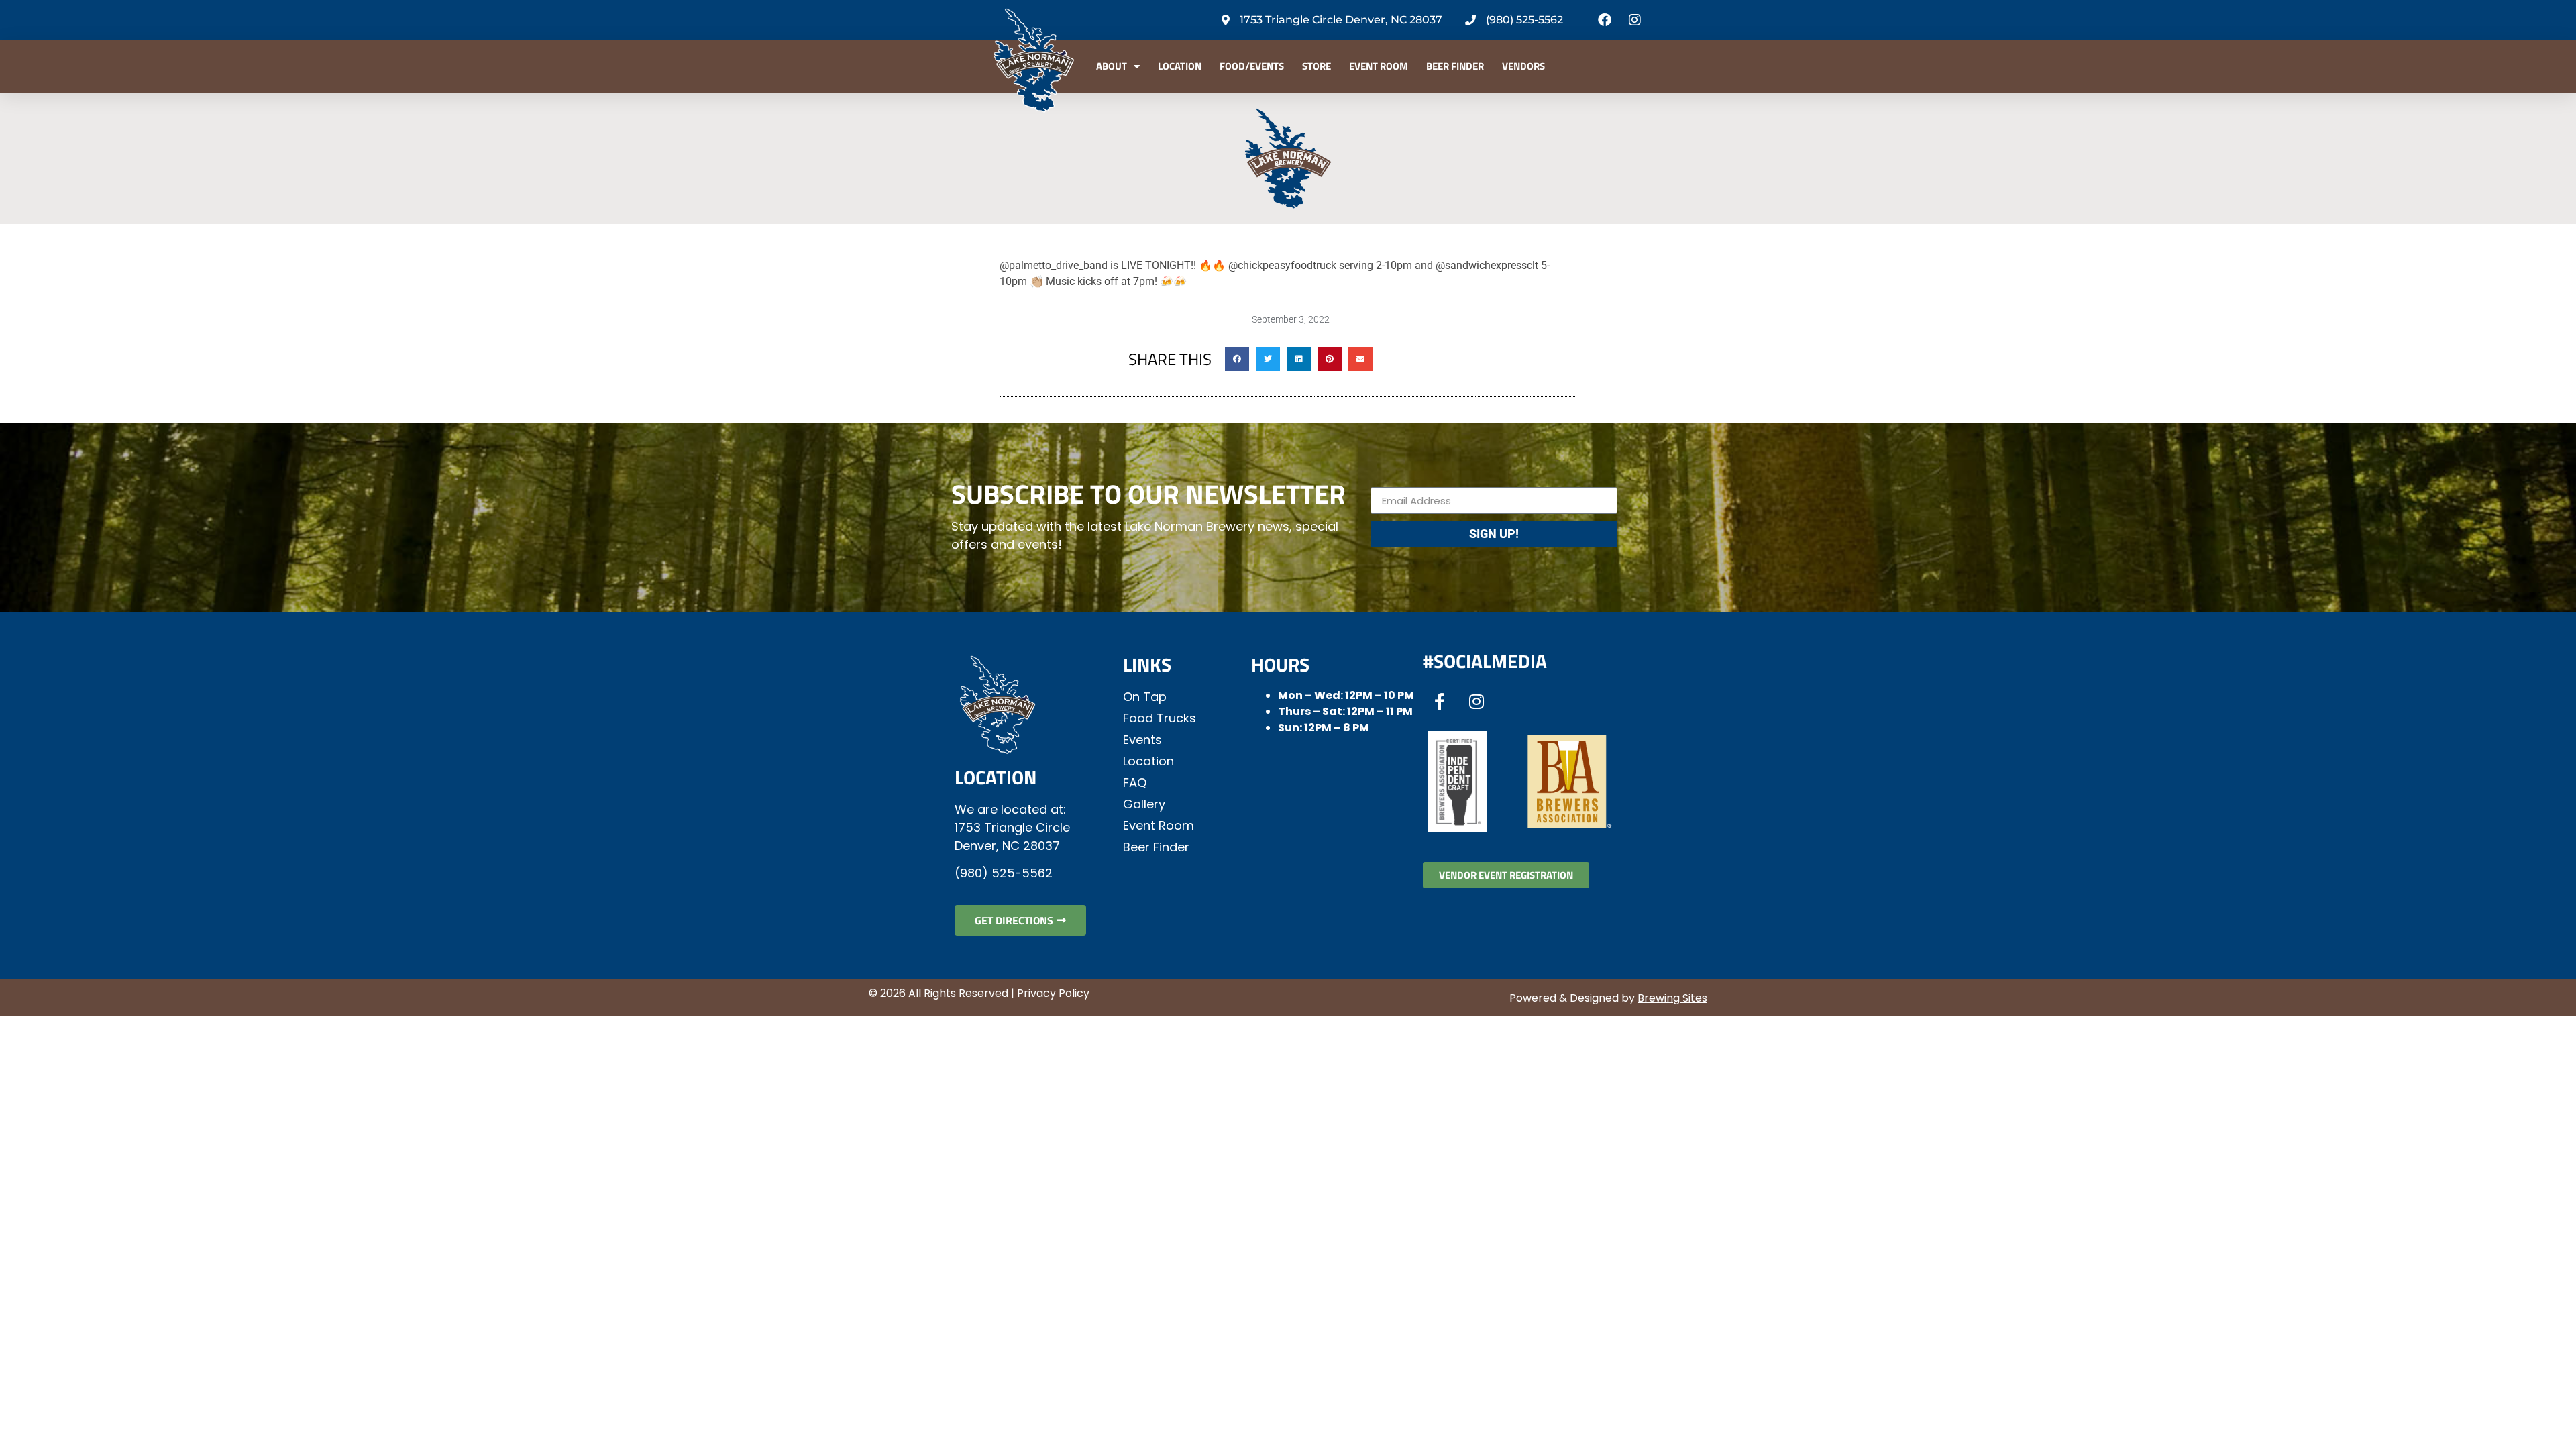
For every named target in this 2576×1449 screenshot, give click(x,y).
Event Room (1379, 66)
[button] (1237, 359)
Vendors (1523, 66)
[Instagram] (1635, 20)
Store (1317, 66)
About (1112, 66)
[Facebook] (1605, 20)
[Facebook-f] (1440, 701)
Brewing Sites (1672, 998)
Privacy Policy (1053, 993)
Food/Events (1252, 66)
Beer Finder (1455, 66)
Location (1180, 66)
